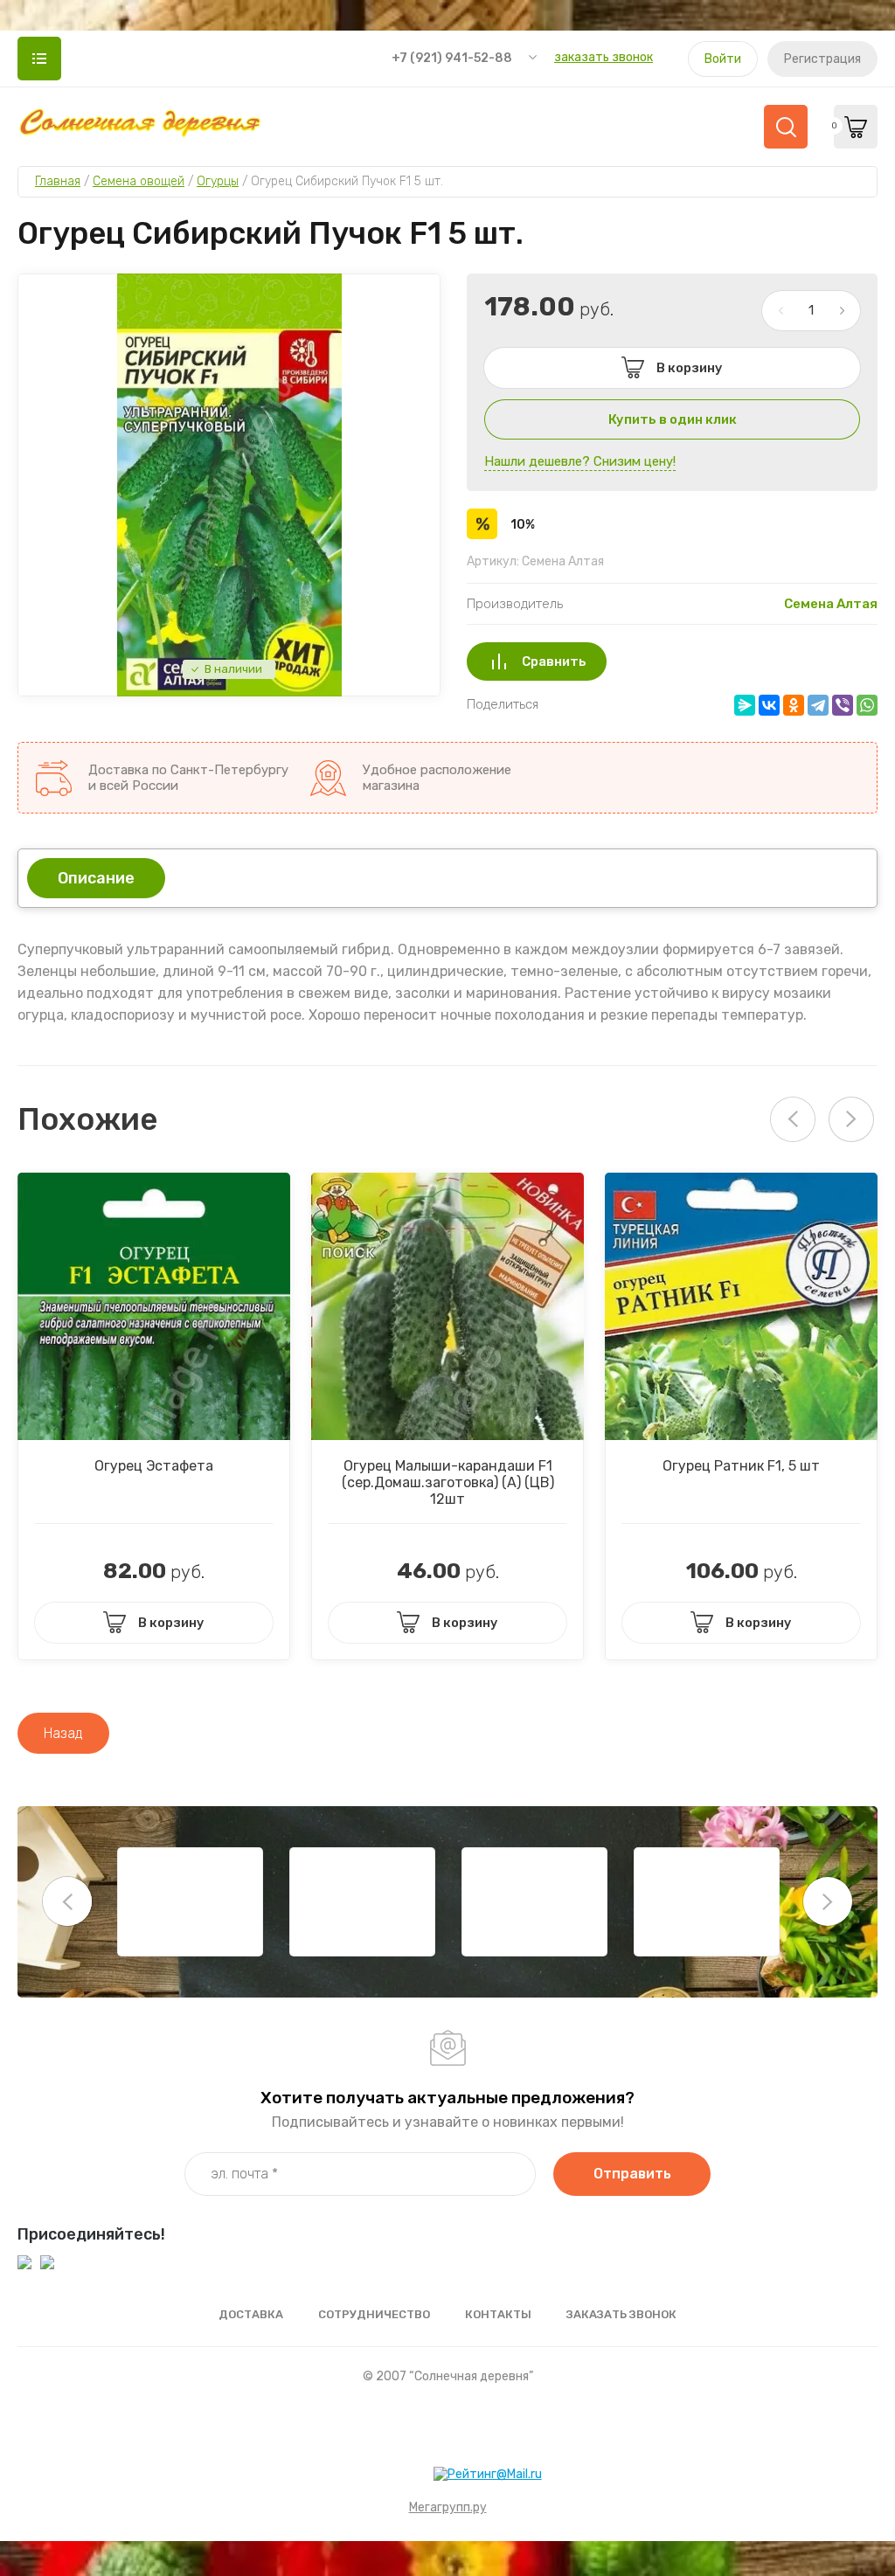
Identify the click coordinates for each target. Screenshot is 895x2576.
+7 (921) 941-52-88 (452, 58)
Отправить (632, 2174)
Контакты (498, 2314)
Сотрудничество (374, 2314)
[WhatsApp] (867, 705)
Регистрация (822, 59)
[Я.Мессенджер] (745, 705)
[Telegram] (818, 705)
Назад (63, 1733)
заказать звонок (604, 57)
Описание (96, 878)
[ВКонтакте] (769, 705)
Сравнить (554, 661)
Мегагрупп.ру (448, 2507)
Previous (67, 1901)
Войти (723, 59)
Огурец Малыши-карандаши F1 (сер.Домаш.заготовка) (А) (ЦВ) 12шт (448, 1482)
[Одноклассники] (794, 705)
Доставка (251, 2314)
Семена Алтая (831, 604)
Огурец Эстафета (154, 1466)
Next (851, 1119)
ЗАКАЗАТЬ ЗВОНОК (621, 2314)
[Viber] (843, 705)
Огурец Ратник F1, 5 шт (741, 1466)
